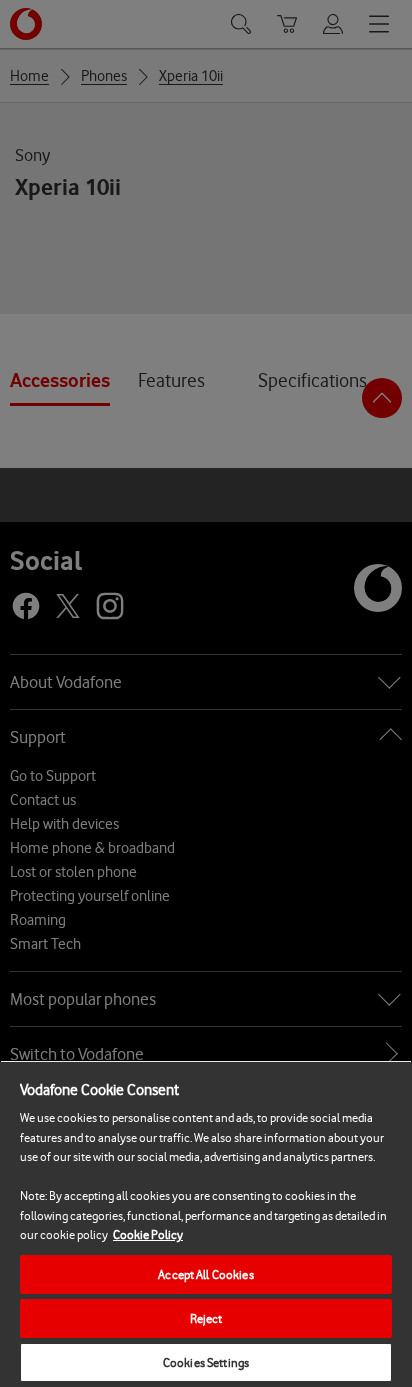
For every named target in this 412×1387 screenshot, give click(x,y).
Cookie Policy (148, 1234)
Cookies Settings (206, 1362)
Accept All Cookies (205, 1274)
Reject (206, 1318)
